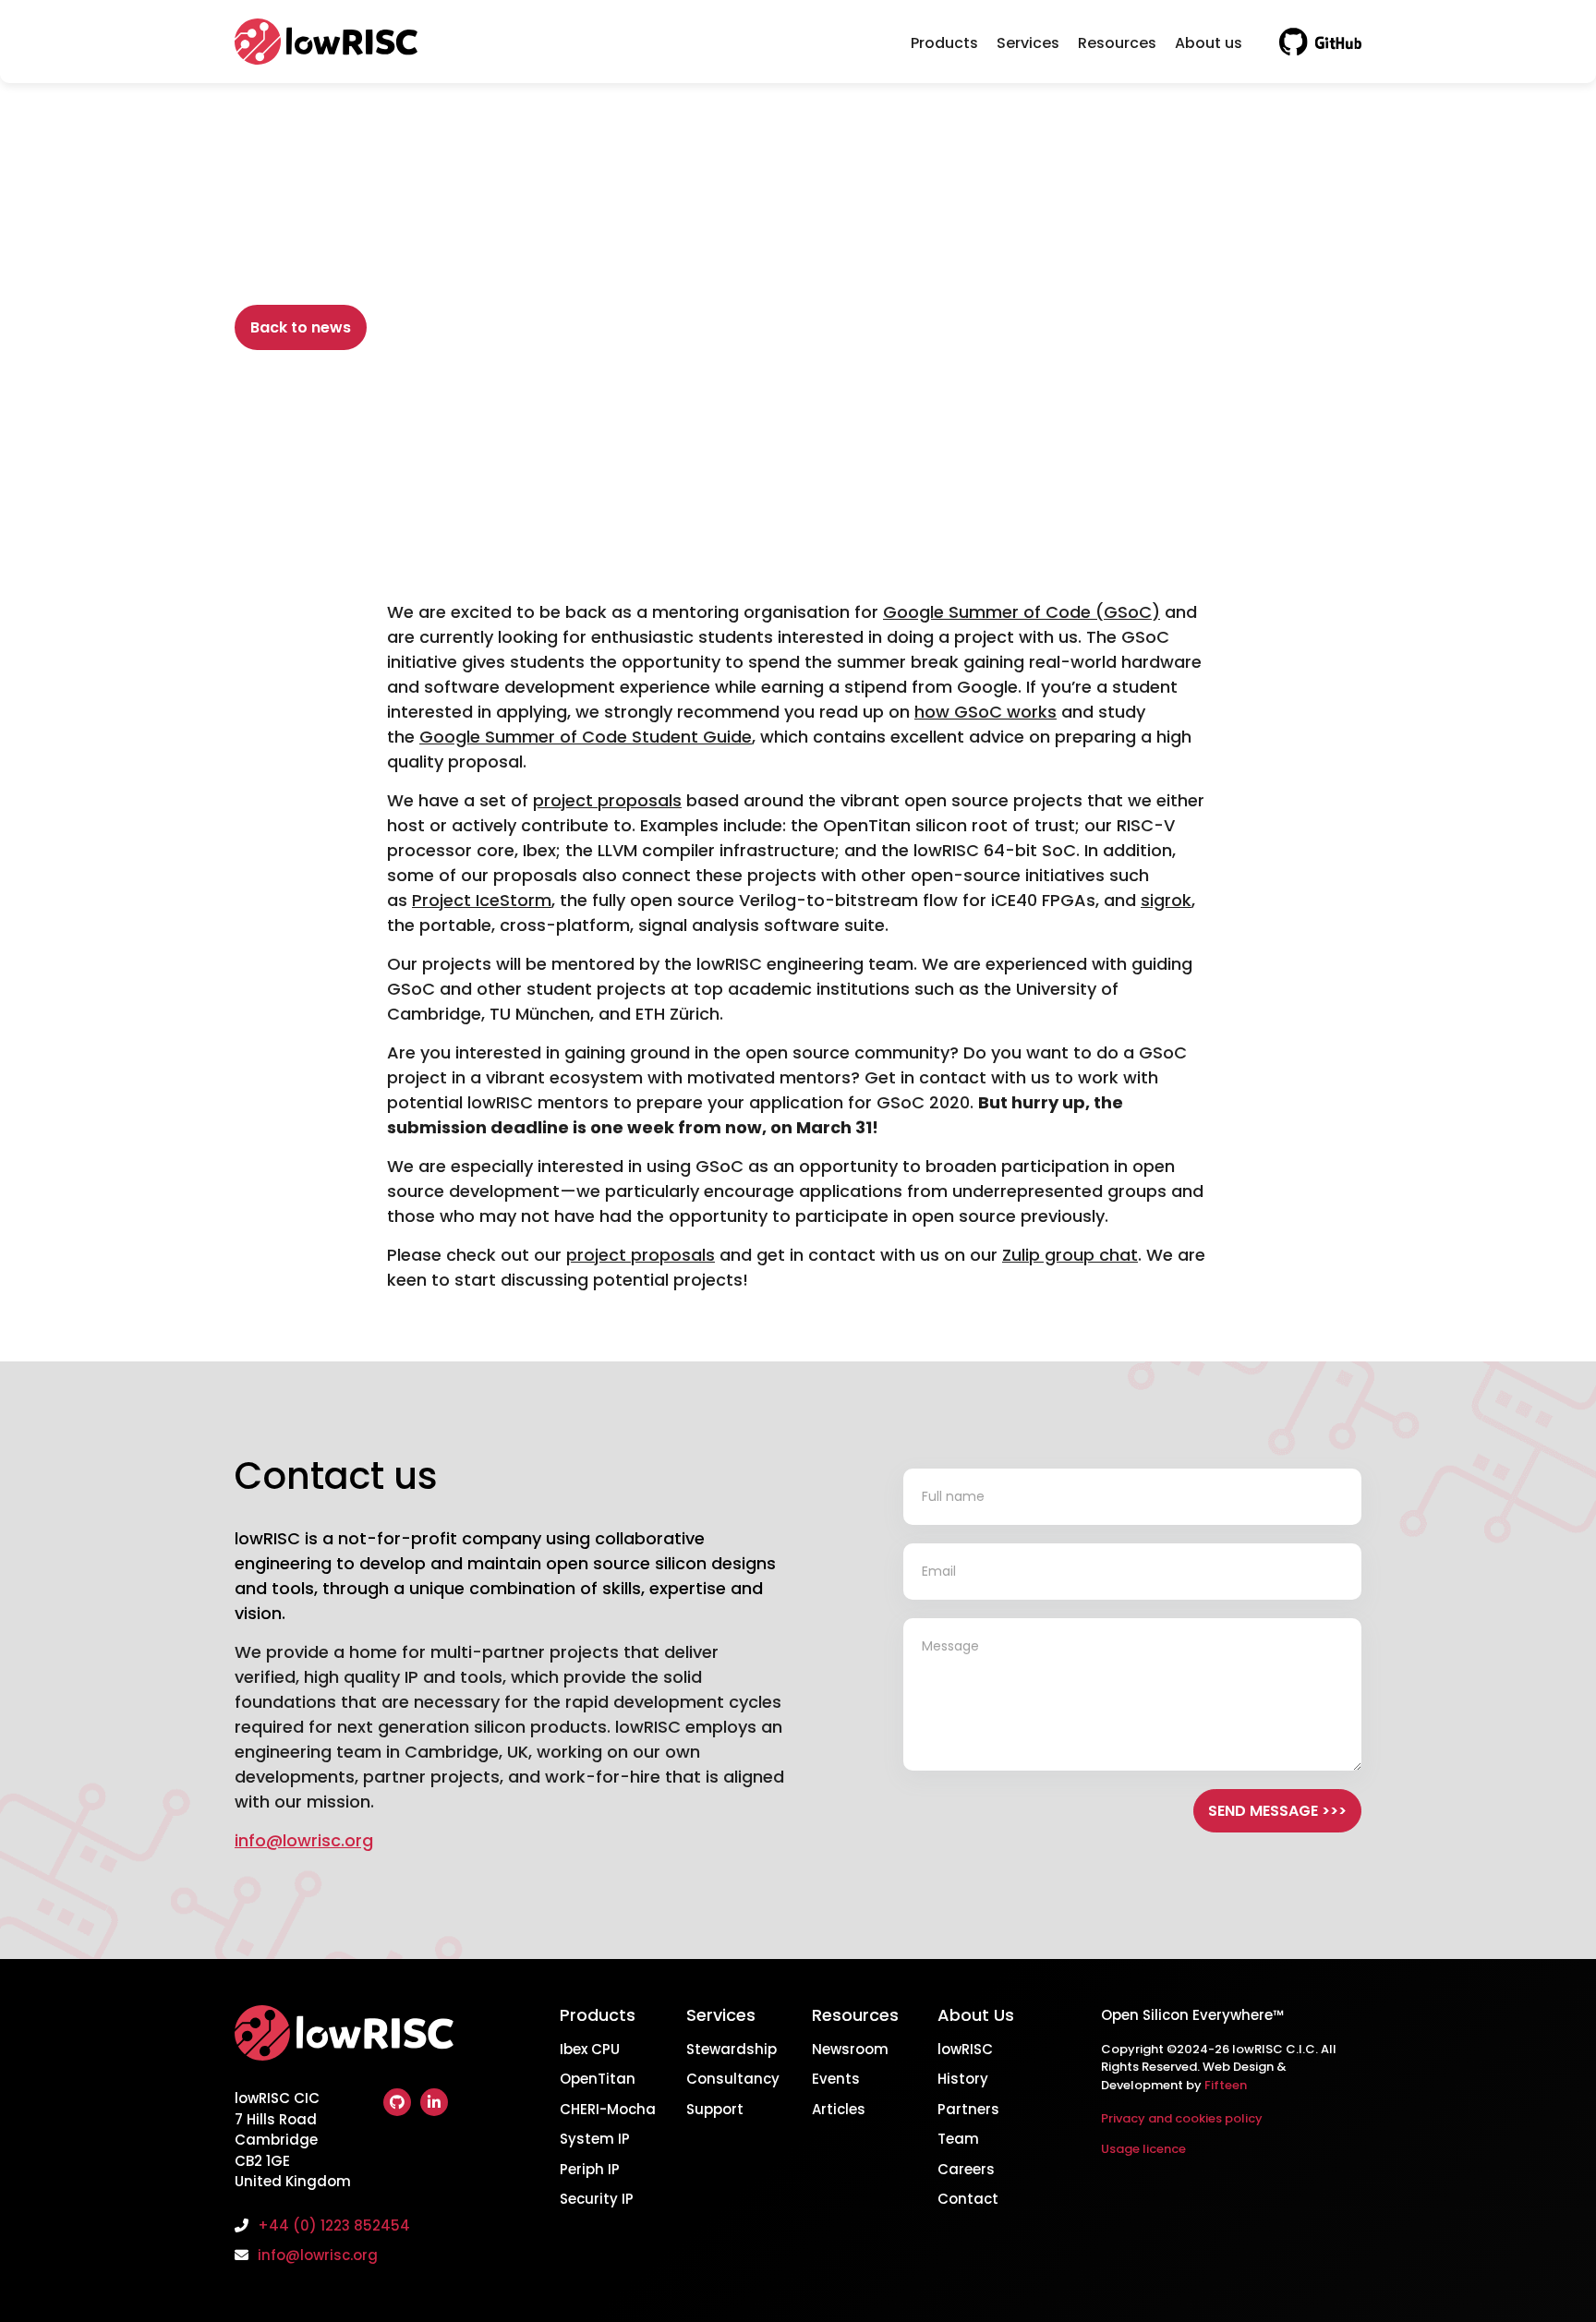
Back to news (301, 327)
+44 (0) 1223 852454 (334, 2225)
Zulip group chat (1070, 1255)
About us (1209, 43)
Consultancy (733, 2079)
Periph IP (590, 2169)
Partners (968, 2109)
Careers (966, 2169)
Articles (839, 2109)
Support (715, 2109)
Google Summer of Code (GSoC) (1022, 612)
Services (1028, 43)
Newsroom (850, 2049)
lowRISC (965, 2049)
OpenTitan (598, 2079)
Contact (968, 2199)
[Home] (344, 2045)
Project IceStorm (482, 900)
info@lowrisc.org (304, 1840)
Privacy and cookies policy (1182, 2118)
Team (958, 2139)
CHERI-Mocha (608, 2109)
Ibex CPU (590, 2049)
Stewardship (731, 2049)
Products (944, 43)
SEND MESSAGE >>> (1277, 1811)
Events (836, 2079)
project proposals (607, 800)
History (963, 2079)
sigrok (1166, 900)
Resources (1117, 43)
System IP (595, 2139)
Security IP (597, 2199)
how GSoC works (985, 712)
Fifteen (1226, 2085)
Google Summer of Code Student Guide (586, 737)
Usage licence (1143, 2149)
